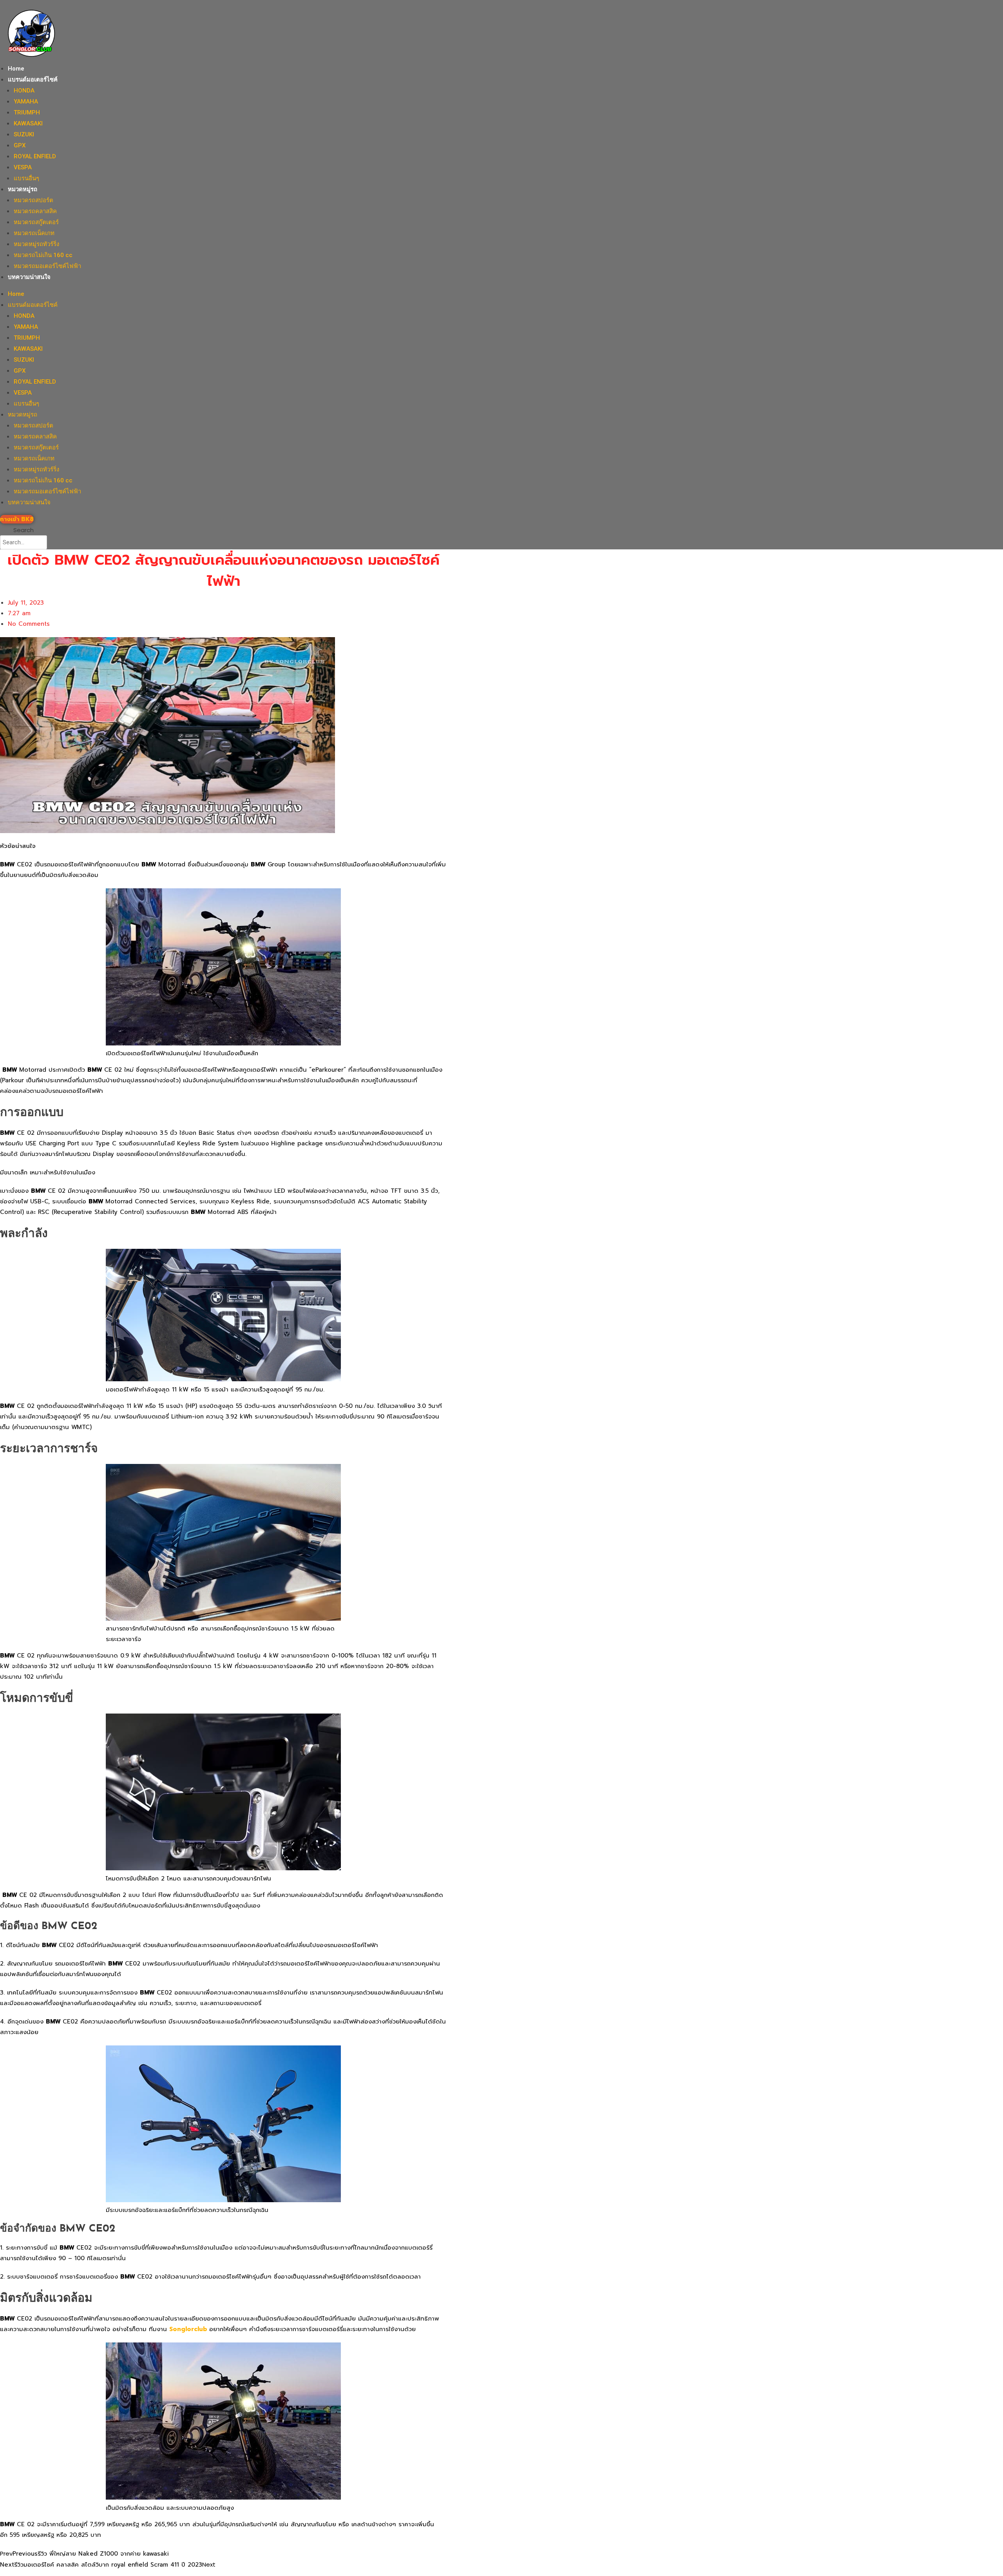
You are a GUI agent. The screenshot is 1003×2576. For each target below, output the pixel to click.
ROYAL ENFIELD (35, 156)
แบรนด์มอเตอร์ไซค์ (33, 80)
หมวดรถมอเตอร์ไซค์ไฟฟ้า (47, 266)
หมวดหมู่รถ (23, 189)
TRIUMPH (27, 112)
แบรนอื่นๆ (26, 178)
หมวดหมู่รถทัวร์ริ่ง (36, 244)
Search (24, 530)
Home (16, 69)
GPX (20, 145)
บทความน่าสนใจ (29, 277)
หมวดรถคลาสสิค (35, 211)
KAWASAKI (28, 123)
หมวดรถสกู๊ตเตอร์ (36, 222)
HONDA (24, 91)
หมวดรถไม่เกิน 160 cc (43, 255)
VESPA (23, 167)
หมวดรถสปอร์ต (33, 200)
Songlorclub (188, 2329)
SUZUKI (24, 134)
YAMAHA (26, 101)
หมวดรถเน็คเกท (34, 233)
